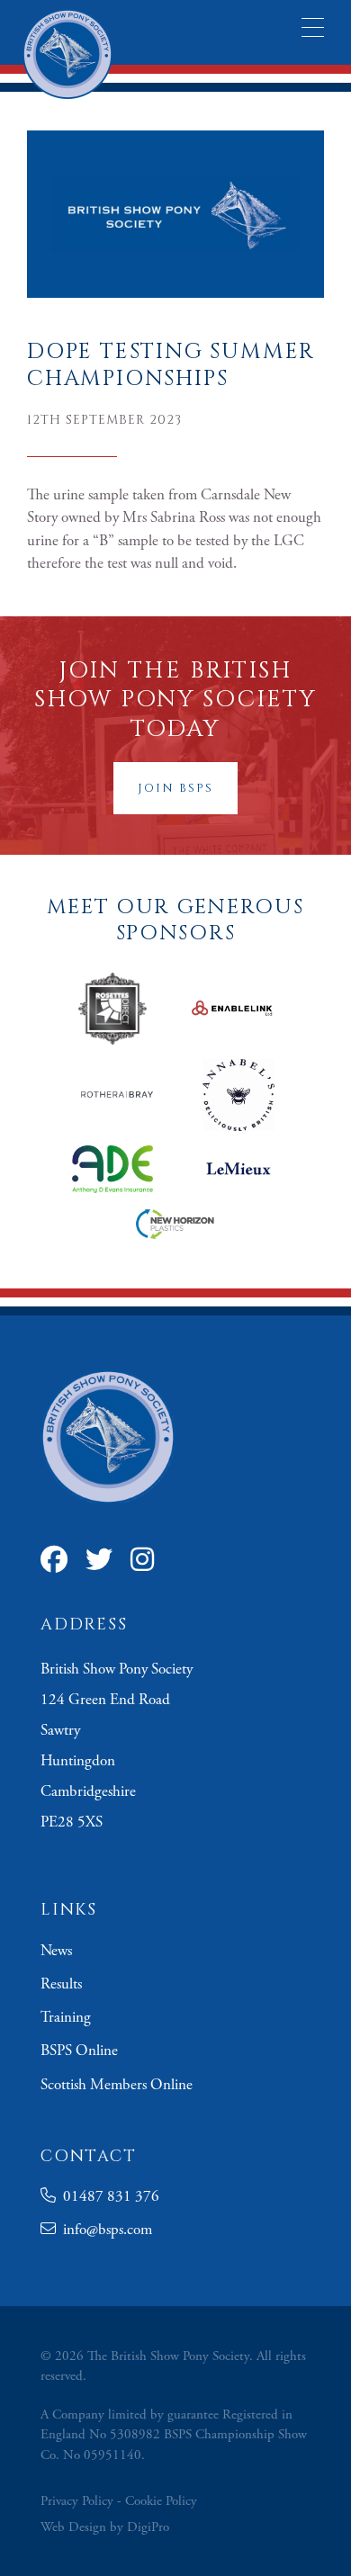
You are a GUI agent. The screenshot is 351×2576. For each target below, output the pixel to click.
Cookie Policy (161, 2501)
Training (66, 2017)
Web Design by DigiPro (105, 2527)
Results (61, 1984)
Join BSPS (175, 788)
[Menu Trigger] (313, 27)
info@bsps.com (104, 2230)
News (56, 1951)
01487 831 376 (108, 2196)
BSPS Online (79, 2051)
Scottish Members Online (117, 2085)
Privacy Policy (77, 2501)
